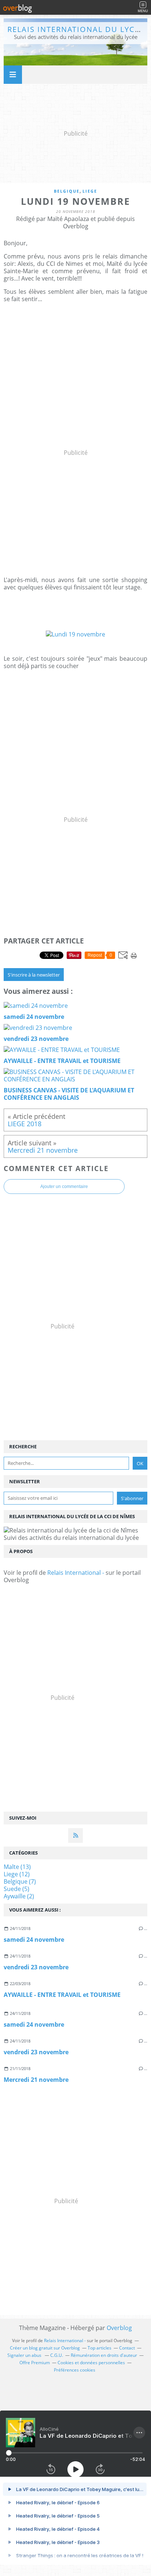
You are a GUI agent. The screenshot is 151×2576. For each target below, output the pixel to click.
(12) (17, 1874)
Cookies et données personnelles (91, 2363)
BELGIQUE (67, 191)
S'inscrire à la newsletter (34, 975)
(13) (17, 1867)
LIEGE (90, 191)
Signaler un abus (25, 2355)
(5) (16, 1889)
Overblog (119, 2328)
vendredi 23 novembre (36, 1967)
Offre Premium (35, 2363)
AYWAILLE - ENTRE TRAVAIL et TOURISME (62, 1995)
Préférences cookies (75, 2370)
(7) (20, 1881)
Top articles (100, 2348)
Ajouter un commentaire (64, 1187)
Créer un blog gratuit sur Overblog (45, 2348)
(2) (19, 1896)
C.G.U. (57, 2355)
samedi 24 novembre (34, 1940)
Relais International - (76, 1573)
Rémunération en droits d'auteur (104, 2355)
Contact (127, 2348)
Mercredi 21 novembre (36, 2080)
